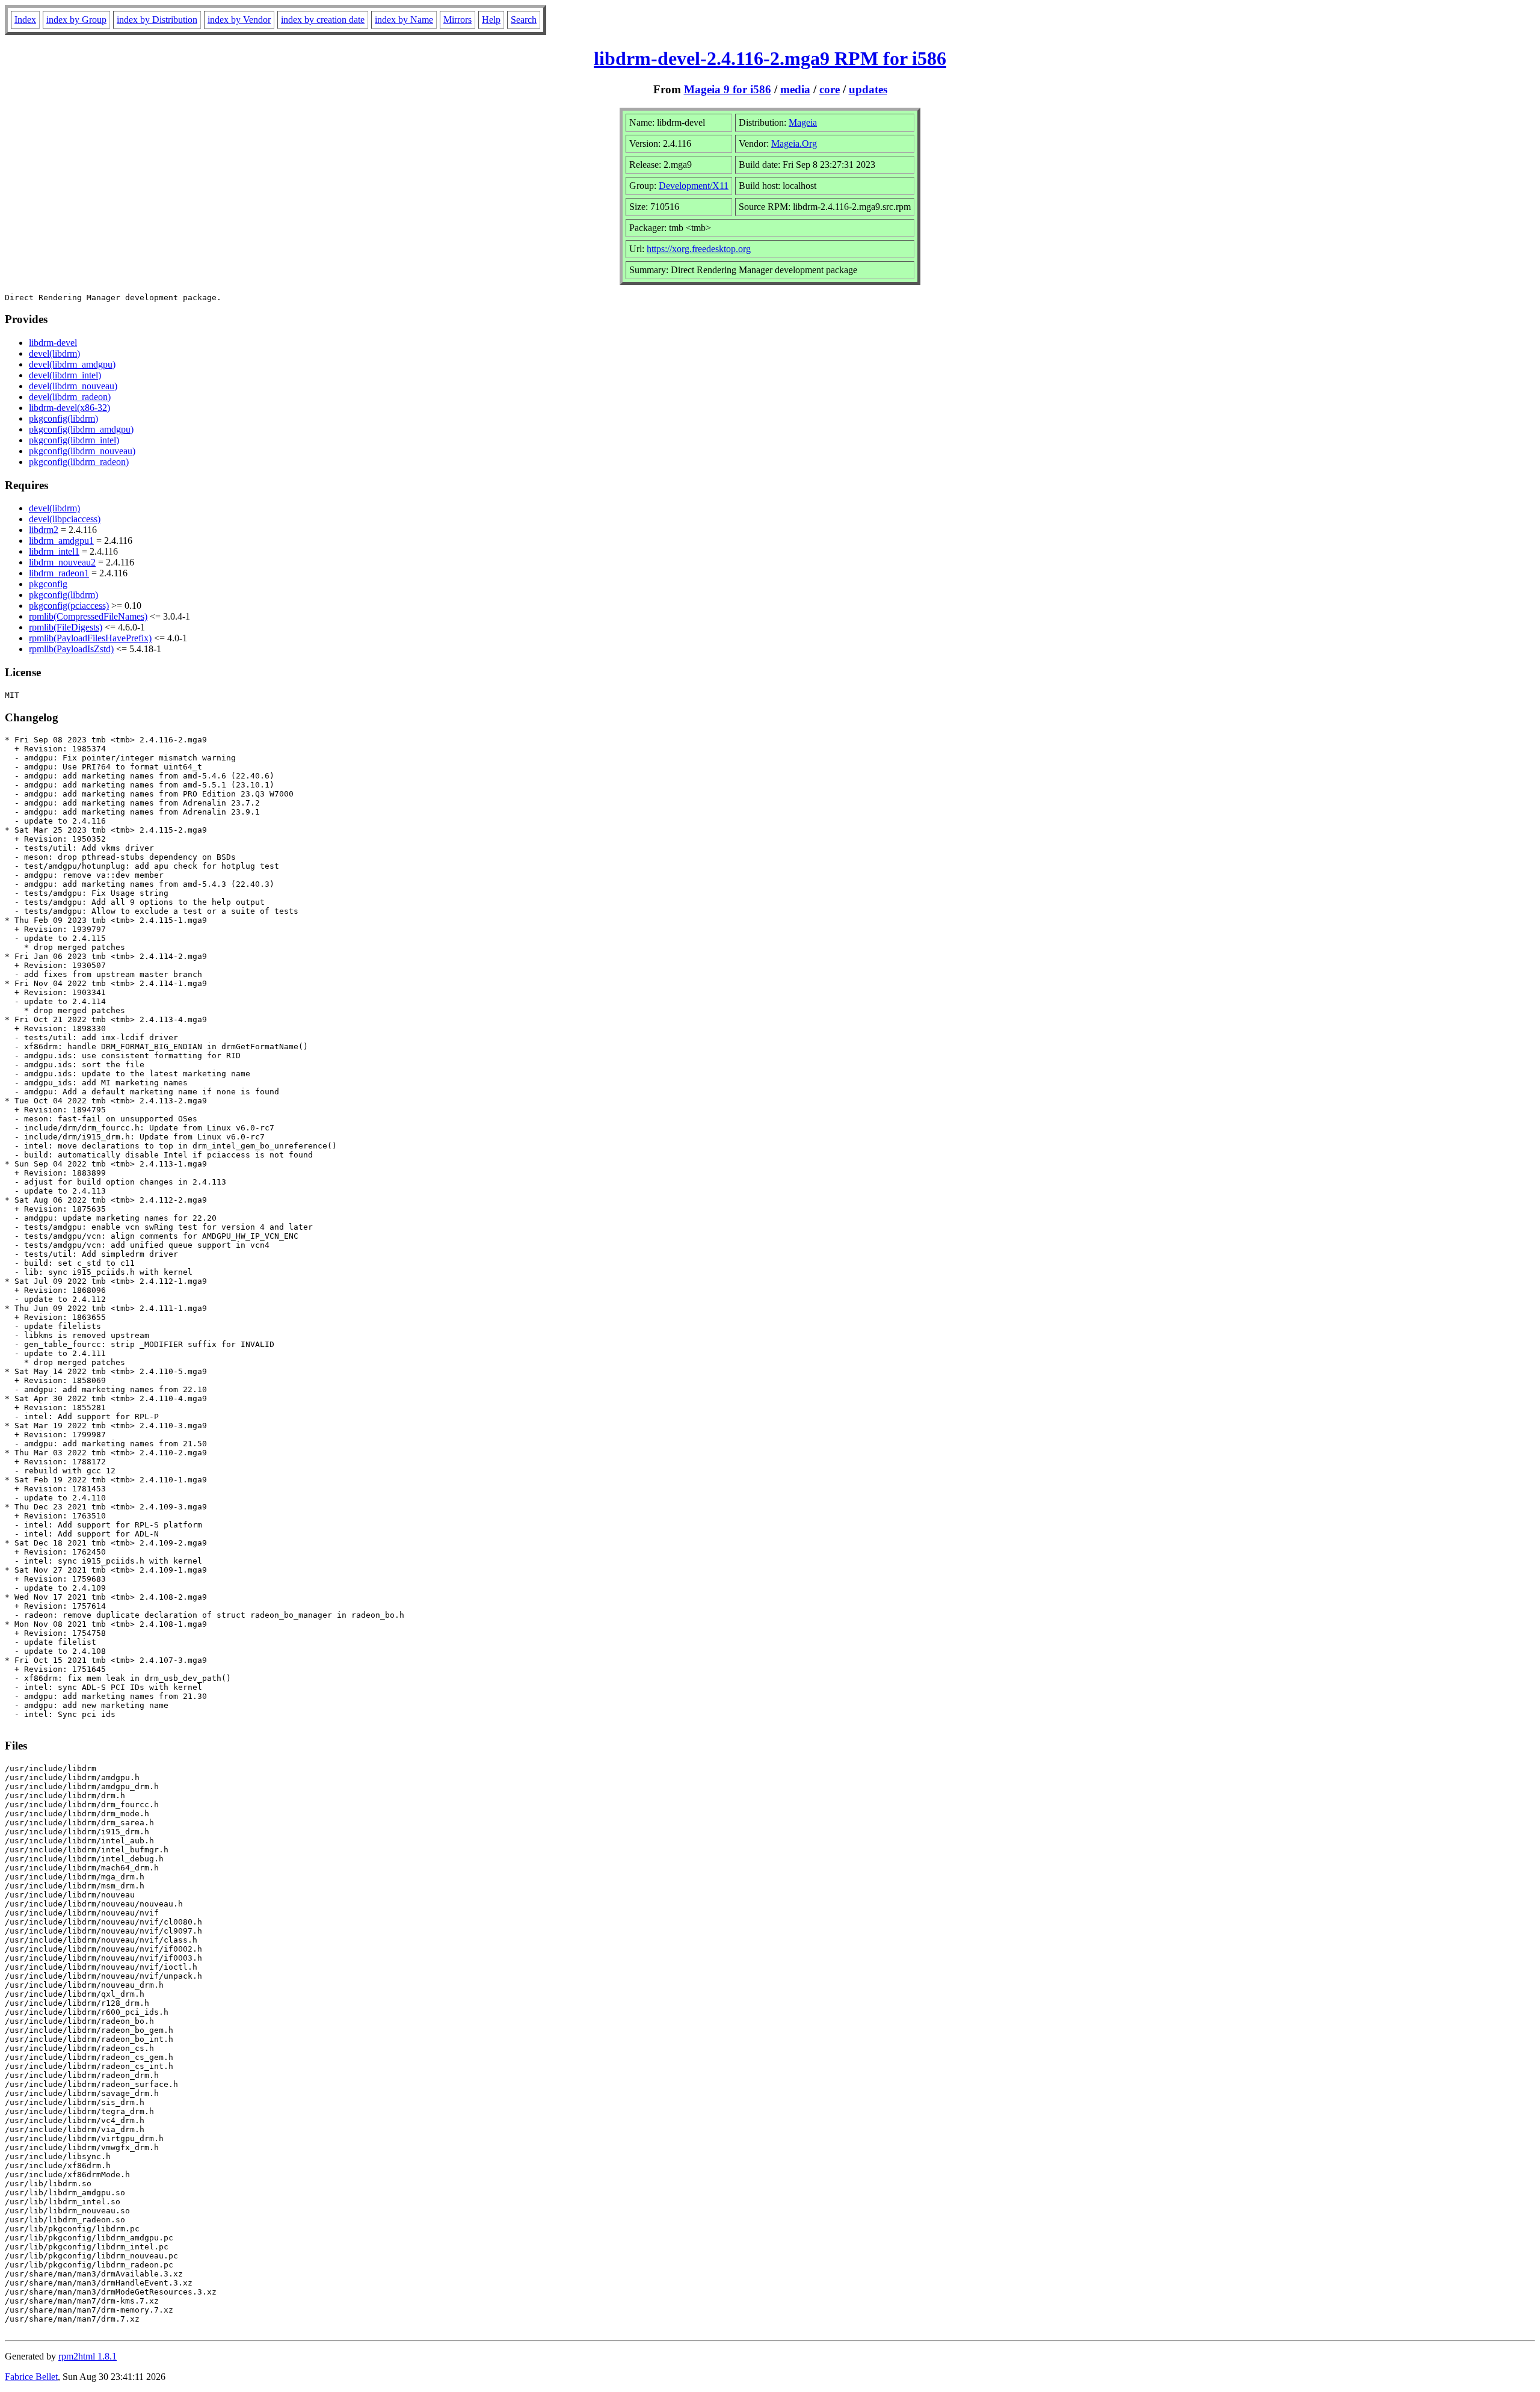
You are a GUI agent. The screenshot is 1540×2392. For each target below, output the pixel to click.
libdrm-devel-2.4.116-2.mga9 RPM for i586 (770, 58)
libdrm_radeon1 (59, 573)
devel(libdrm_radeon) (70, 397)
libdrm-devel (53, 343)
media (795, 89)
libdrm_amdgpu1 (61, 541)
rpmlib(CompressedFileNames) (88, 616)
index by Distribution (157, 20)
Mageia (803, 122)
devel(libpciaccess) (65, 519)
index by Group (76, 20)
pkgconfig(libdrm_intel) (74, 440)
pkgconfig (48, 584)
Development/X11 (694, 186)
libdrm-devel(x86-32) (69, 408)
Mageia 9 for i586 (728, 89)
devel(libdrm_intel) (65, 375)
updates (868, 89)
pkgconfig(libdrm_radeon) (79, 462)
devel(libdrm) (54, 353)
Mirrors (457, 20)
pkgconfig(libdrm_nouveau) (82, 451)
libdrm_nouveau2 (62, 562)
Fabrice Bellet (31, 2377)
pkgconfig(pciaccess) (69, 606)
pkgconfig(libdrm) (63, 418)
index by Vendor (239, 20)
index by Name (404, 20)
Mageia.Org (794, 143)
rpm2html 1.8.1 (88, 2356)
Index (25, 20)
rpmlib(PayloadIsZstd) (71, 649)
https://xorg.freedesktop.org (699, 249)
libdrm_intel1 (54, 551)
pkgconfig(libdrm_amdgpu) (81, 429)
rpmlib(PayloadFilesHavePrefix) (90, 638)
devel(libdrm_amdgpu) (72, 364)
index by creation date (323, 20)
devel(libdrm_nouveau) (73, 386)
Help (491, 20)
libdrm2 (44, 530)
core (830, 89)
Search (524, 20)
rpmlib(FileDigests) (66, 627)
